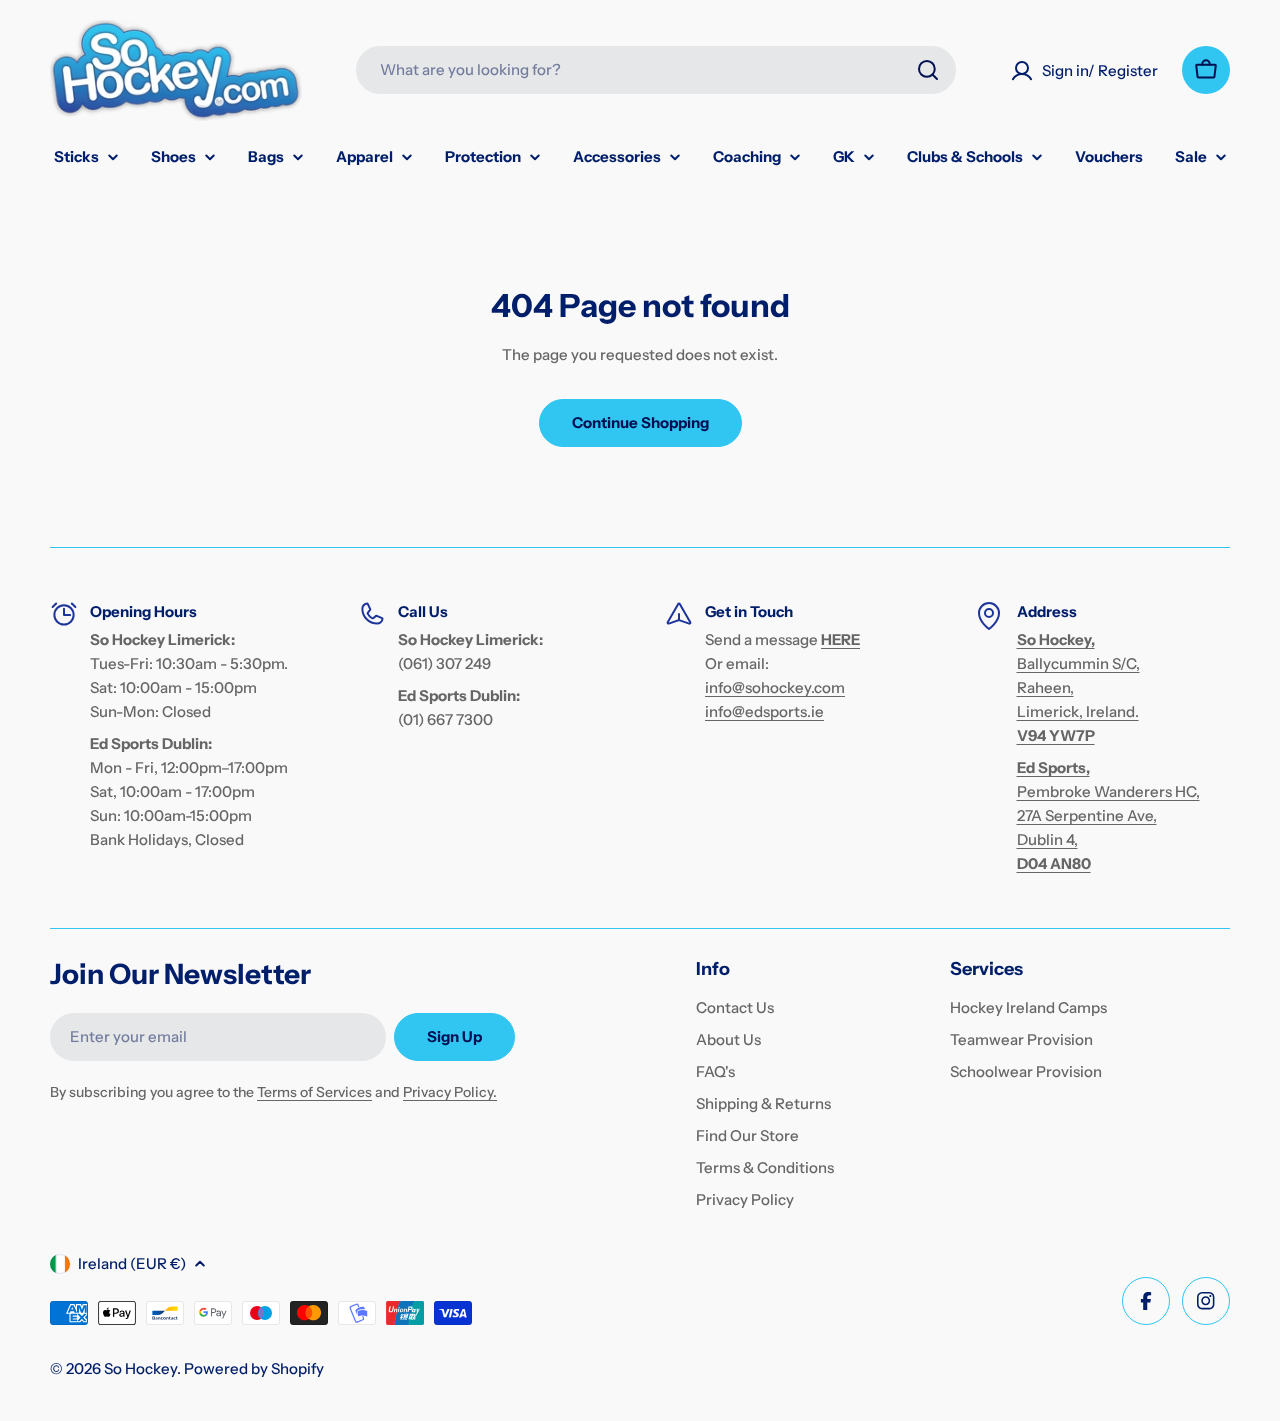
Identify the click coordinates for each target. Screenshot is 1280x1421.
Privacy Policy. (450, 1092)
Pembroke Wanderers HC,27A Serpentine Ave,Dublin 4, (1108, 815)
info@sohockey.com (775, 687)
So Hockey (140, 1368)
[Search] (928, 70)
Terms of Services (314, 1092)
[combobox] (656, 70)
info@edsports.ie (764, 711)
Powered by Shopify (254, 1368)
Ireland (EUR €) (132, 1263)
